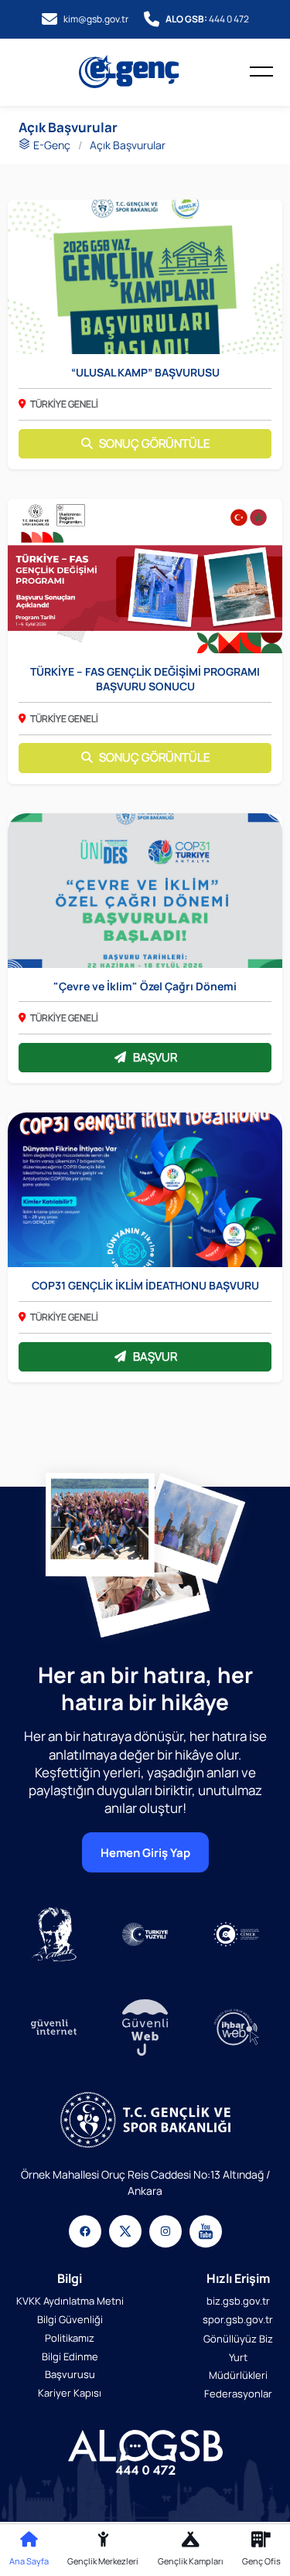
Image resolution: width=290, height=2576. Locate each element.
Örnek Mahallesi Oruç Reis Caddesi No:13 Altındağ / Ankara (145, 2182)
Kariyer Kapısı (70, 2393)
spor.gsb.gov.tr (238, 2319)
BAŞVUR (155, 1057)
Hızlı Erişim (238, 2278)
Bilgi (70, 2278)
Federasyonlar (238, 2394)
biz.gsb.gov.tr (238, 2301)
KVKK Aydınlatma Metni (70, 2301)
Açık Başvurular (128, 145)
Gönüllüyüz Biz (238, 2339)
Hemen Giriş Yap (145, 1852)
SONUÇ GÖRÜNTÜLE (155, 443)
